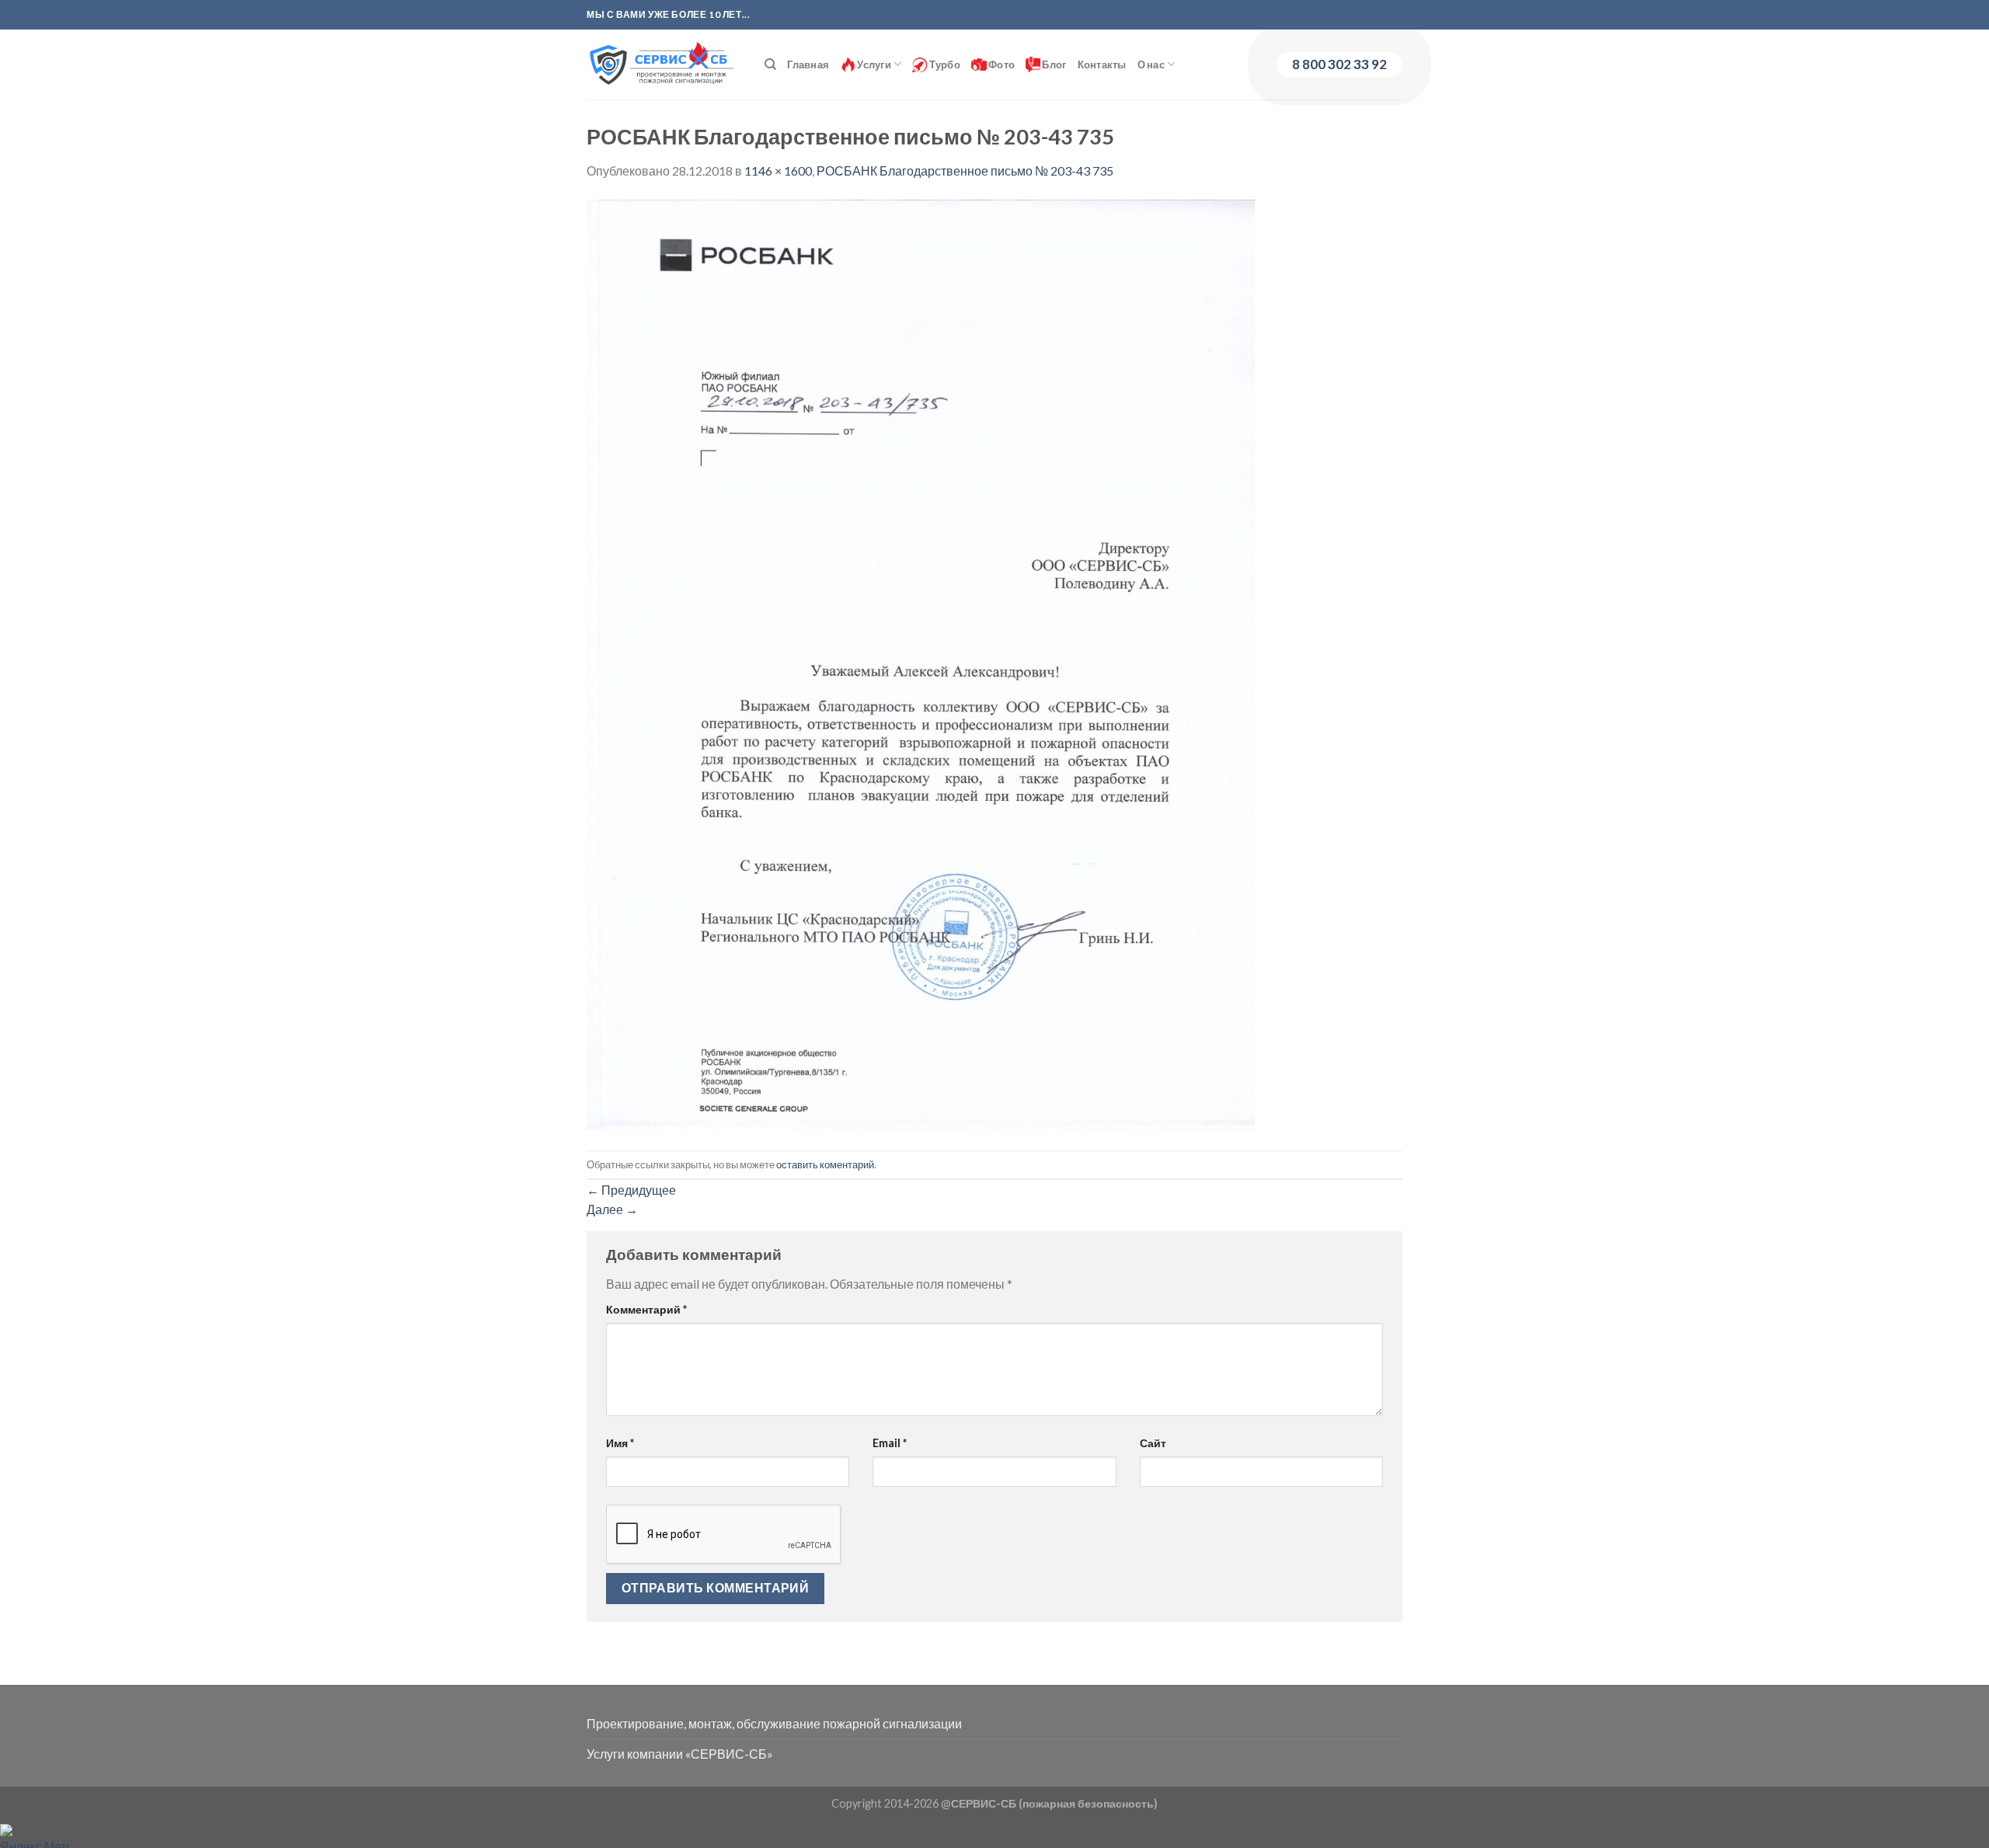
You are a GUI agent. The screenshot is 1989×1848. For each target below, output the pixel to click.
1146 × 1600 (778, 171)
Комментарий (646, 1309)
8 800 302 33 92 (1339, 64)
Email (890, 1443)
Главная (808, 64)
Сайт (1153, 1443)
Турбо (944, 64)
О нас (1151, 64)
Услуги (873, 64)
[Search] (770, 64)
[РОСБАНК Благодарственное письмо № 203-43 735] (921, 664)
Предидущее (631, 1190)
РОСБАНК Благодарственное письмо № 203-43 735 (965, 171)
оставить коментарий (825, 1164)
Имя (620, 1443)
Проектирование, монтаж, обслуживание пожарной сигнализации (774, 1723)
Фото (1001, 64)
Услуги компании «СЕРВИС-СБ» (680, 1754)
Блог (1053, 64)
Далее (612, 1209)
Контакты (1102, 64)
